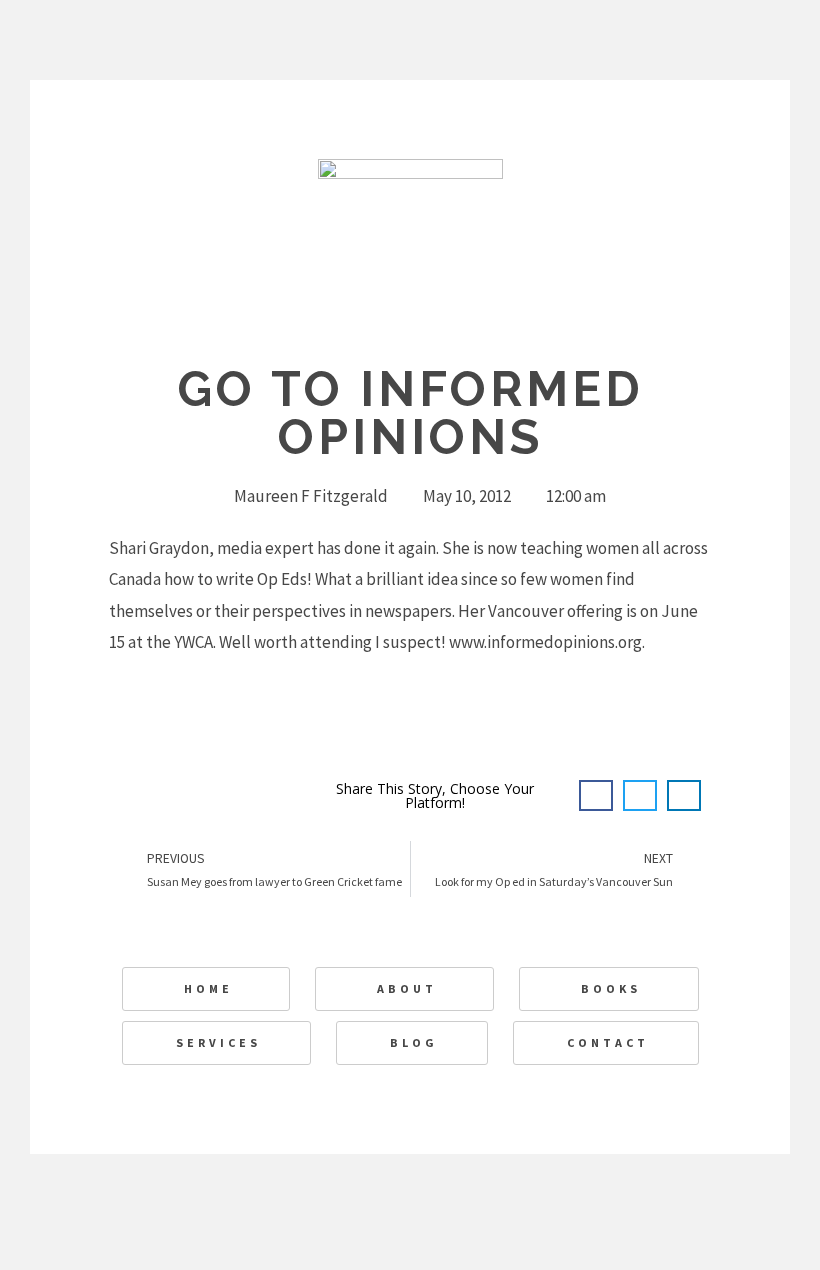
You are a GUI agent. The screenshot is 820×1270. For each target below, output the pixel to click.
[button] (596, 796)
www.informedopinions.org (545, 642)
